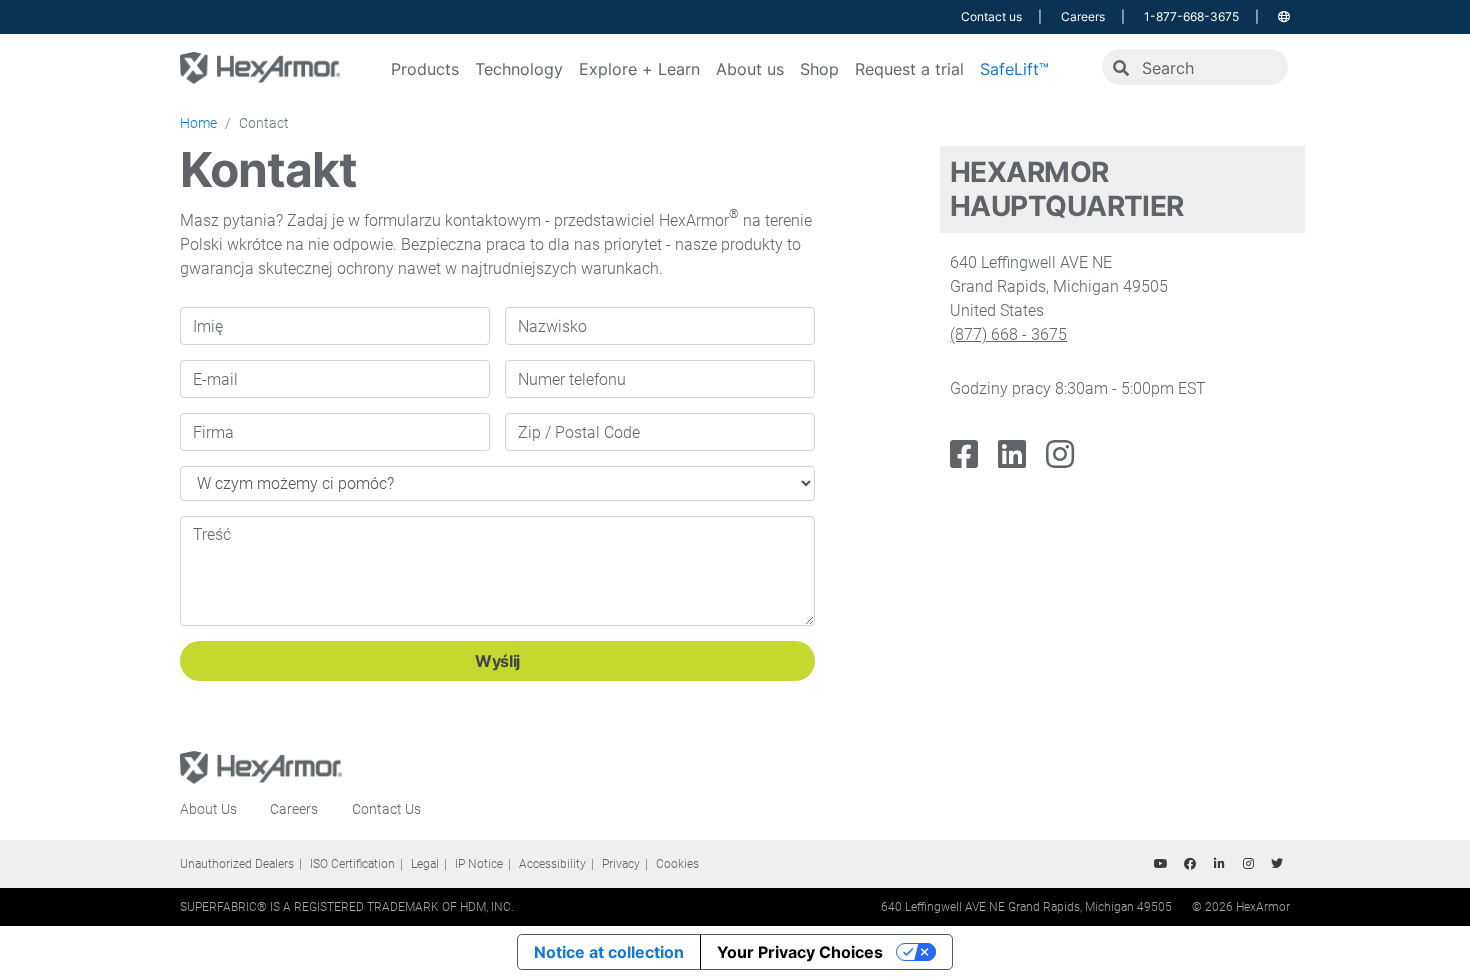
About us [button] (750, 69)
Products (425, 69)
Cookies (677, 864)
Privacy (621, 864)
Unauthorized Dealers (237, 864)
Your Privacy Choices (800, 952)
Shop (819, 69)
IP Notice (479, 864)
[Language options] (1284, 16)
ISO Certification (352, 864)
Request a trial (909, 69)
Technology (519, 69)
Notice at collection (609, 952)
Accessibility (552, 864)
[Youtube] (1161, 864)
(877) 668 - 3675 (1008, 334)
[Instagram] (1060, 455)
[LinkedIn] (1012, 455)
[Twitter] (1277, 864)
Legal (425, 864)
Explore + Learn (639, 69)
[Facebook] (964, 455)
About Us (208, 809)
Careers (1083, 16)
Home (198, 123)
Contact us (991, 16)
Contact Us (386, 809)
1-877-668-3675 (1191, 16)
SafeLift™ (1014, 69)
